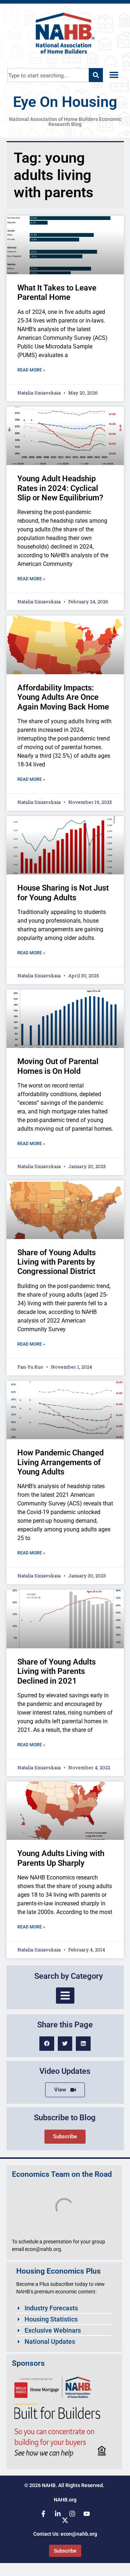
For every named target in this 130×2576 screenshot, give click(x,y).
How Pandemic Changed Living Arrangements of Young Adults (60, 1462)
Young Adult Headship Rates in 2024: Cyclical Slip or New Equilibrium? (60, 488)
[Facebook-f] (43, 2514)
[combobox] (48, 75)
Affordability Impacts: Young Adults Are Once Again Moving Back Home (63, 697)
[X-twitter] (65, 2520)
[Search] (96, 75)
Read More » (31, 370)
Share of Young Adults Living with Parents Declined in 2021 (57, 1671)
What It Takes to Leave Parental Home (57, 292)
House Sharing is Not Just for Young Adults (63, 893)
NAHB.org (65, 2500)
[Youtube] (87, 2514)
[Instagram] (72, 2514)
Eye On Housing (65, 102)
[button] (114, 75)
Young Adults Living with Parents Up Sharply (61, 1858)
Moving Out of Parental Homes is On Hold (58, 1066)
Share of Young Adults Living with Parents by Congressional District (57, 1262)
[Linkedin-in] (58, 2514)
